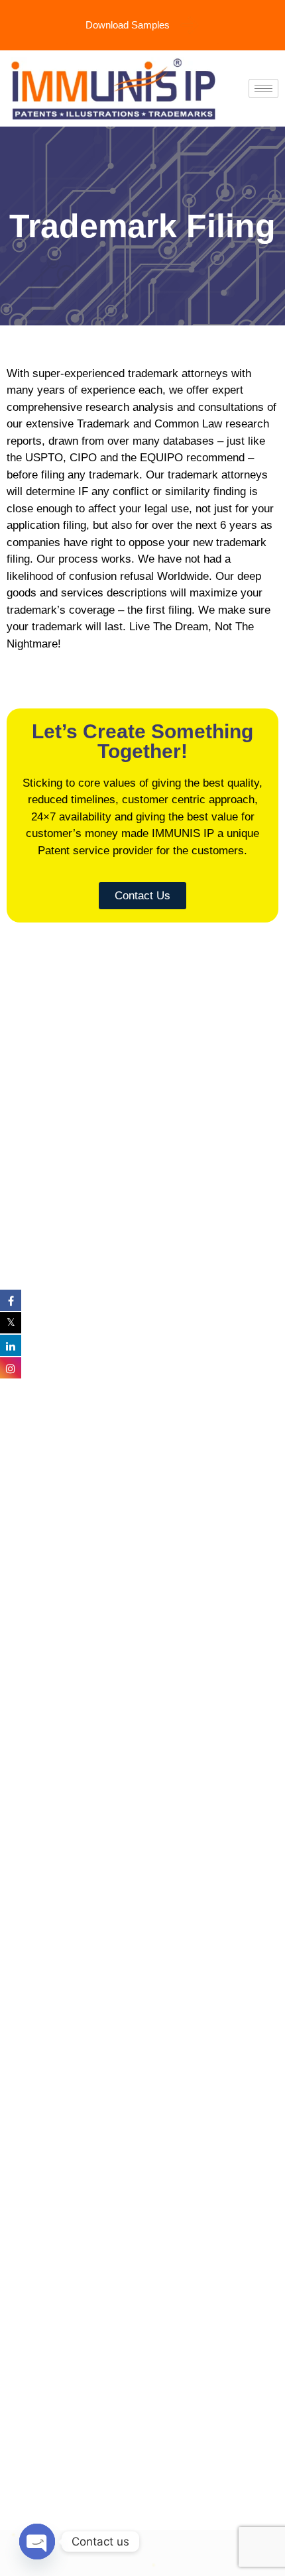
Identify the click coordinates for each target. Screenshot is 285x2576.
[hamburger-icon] (263, 88)
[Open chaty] (37, 2542)
